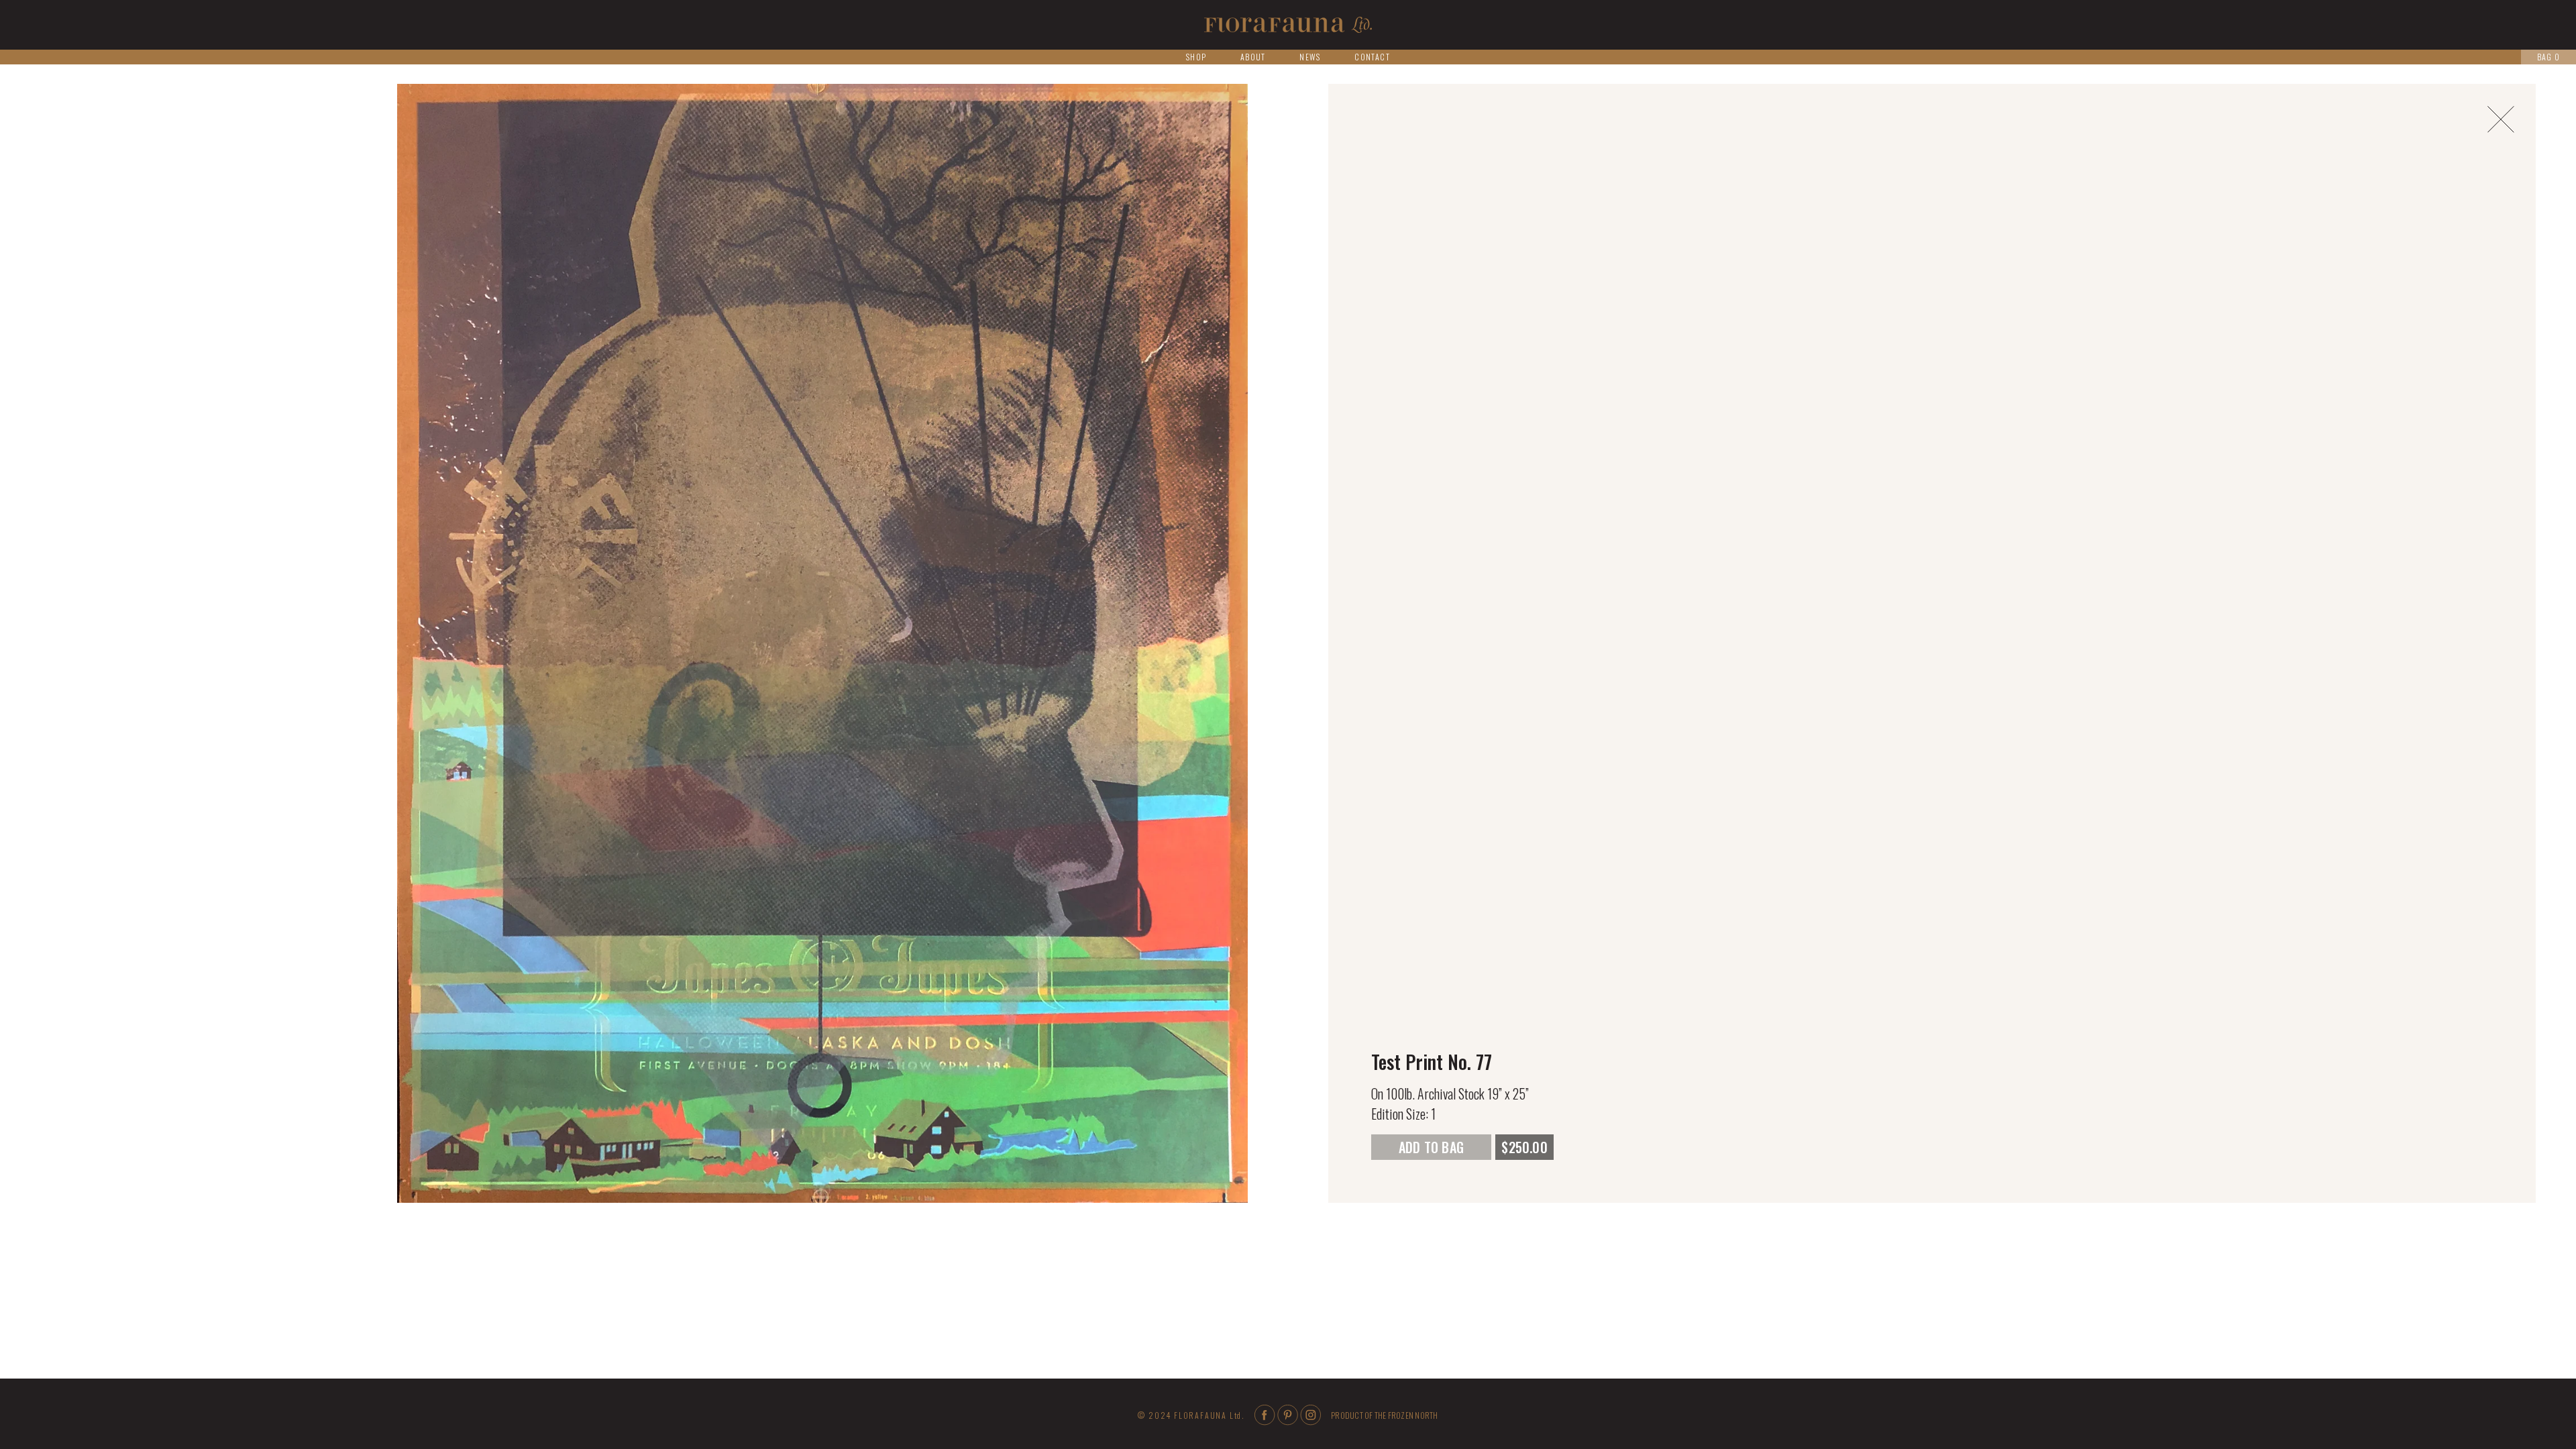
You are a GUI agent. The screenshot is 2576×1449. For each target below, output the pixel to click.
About (1253, 57)
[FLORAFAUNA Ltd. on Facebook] (1265, 1421)
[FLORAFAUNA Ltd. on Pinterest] (1288, 1421)
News (1310, 57)
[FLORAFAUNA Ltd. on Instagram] (1310, 1421)
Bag (2548, 57)
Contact (1372, 57)
